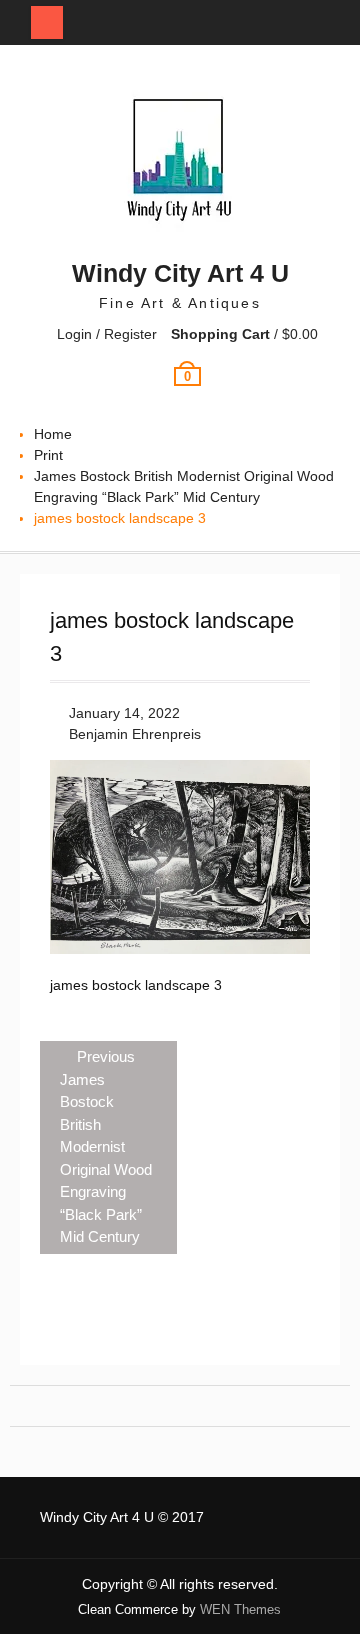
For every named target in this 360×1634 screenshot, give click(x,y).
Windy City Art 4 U (180, 273)
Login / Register (107, 334)
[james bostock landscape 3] (179, 949)
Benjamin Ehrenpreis (135, 734)
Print (48, 455)
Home (53, 434)
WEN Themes (240, 1609)
